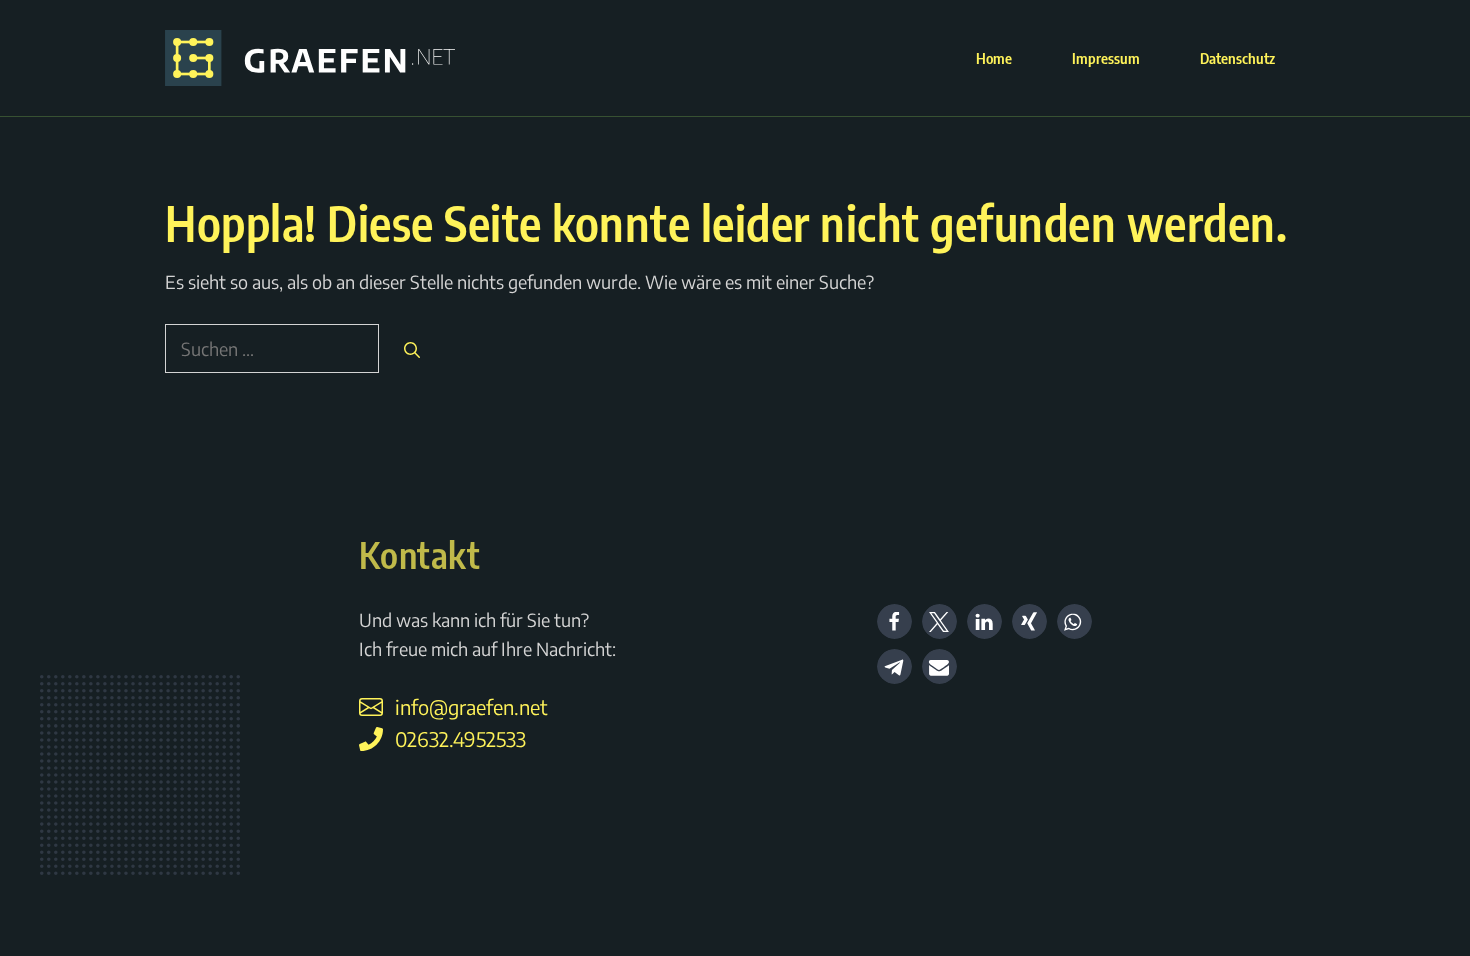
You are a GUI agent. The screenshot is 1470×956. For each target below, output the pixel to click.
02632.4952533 (460, 738)
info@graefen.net (471, 706)
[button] (894, 621)
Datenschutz (1237, 58)
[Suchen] (412, 350)
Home (994, 58)
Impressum (1106, 58)
